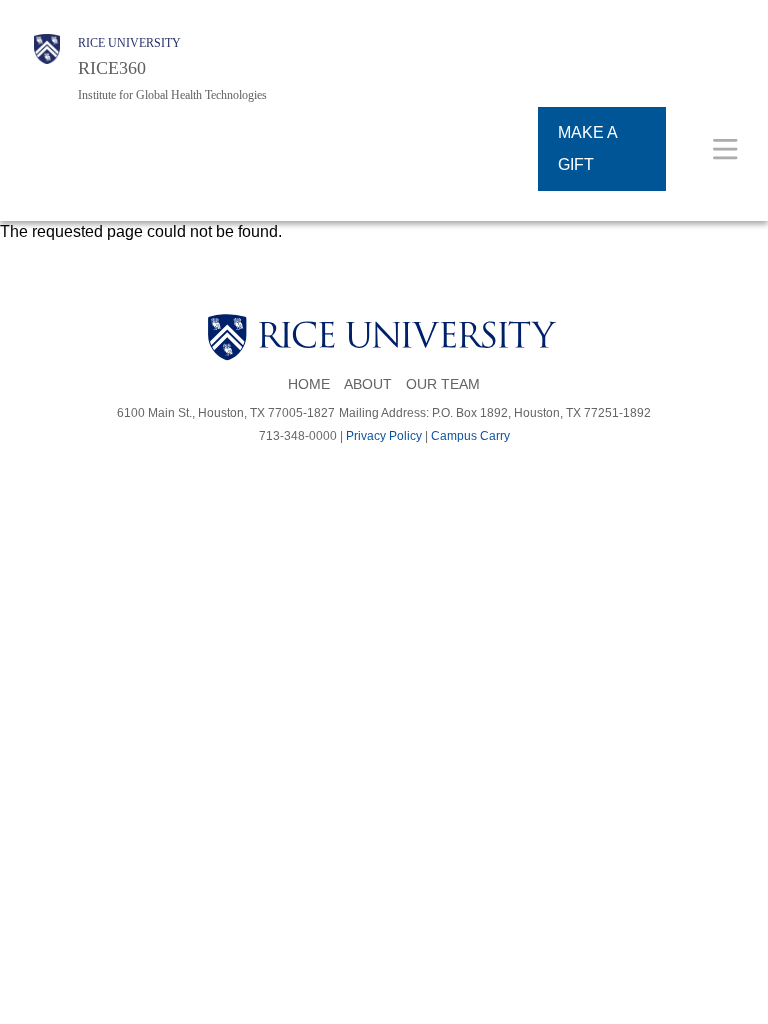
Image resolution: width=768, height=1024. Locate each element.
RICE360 (112, 68)
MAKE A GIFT (588, 148)
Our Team (443, 384)
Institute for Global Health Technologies (172, 95)
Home (309, 384)
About (368, 384)
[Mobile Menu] (725, 148)
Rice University (129, 43)
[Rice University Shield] (47, 68)
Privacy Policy (384, 436)
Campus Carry (470, 436)
